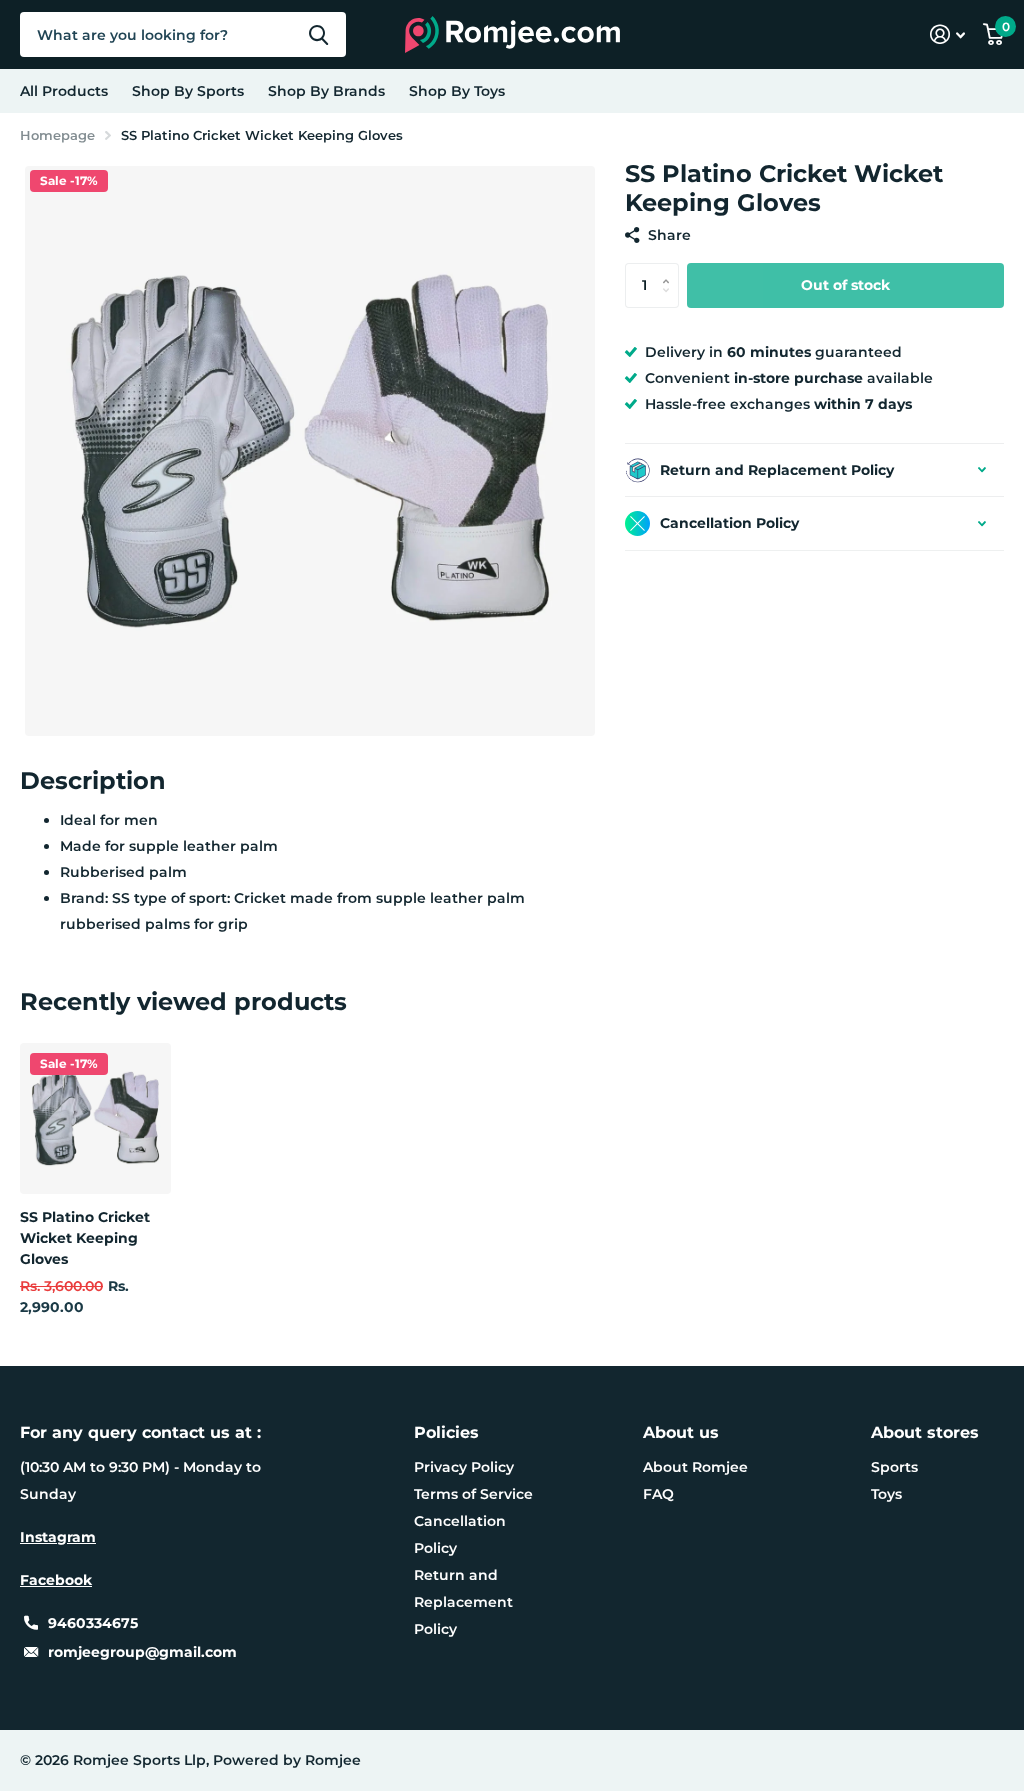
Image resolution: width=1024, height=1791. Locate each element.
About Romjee (695, 1467)
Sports (894, 1467)
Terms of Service (473, 1494)
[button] (671, 269)
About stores (925, 1432)
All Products (64, 91)
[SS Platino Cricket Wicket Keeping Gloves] (95, 1118)
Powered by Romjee (287, 1760)
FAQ (658, 1494)
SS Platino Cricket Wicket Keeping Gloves (85, 1238)
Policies (446, 1432)
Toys (886, 1494)
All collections (188, 91)
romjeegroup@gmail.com (142, 1652)
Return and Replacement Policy (463, 1602)
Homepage (57, 135)
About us (681, 1432)
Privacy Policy (464, 1467)
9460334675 (93, 1623)
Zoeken (318, 34)
